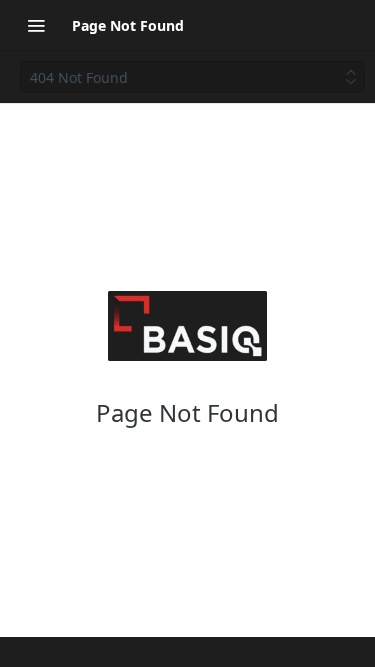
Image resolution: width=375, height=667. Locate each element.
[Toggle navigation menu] (36, 25)
